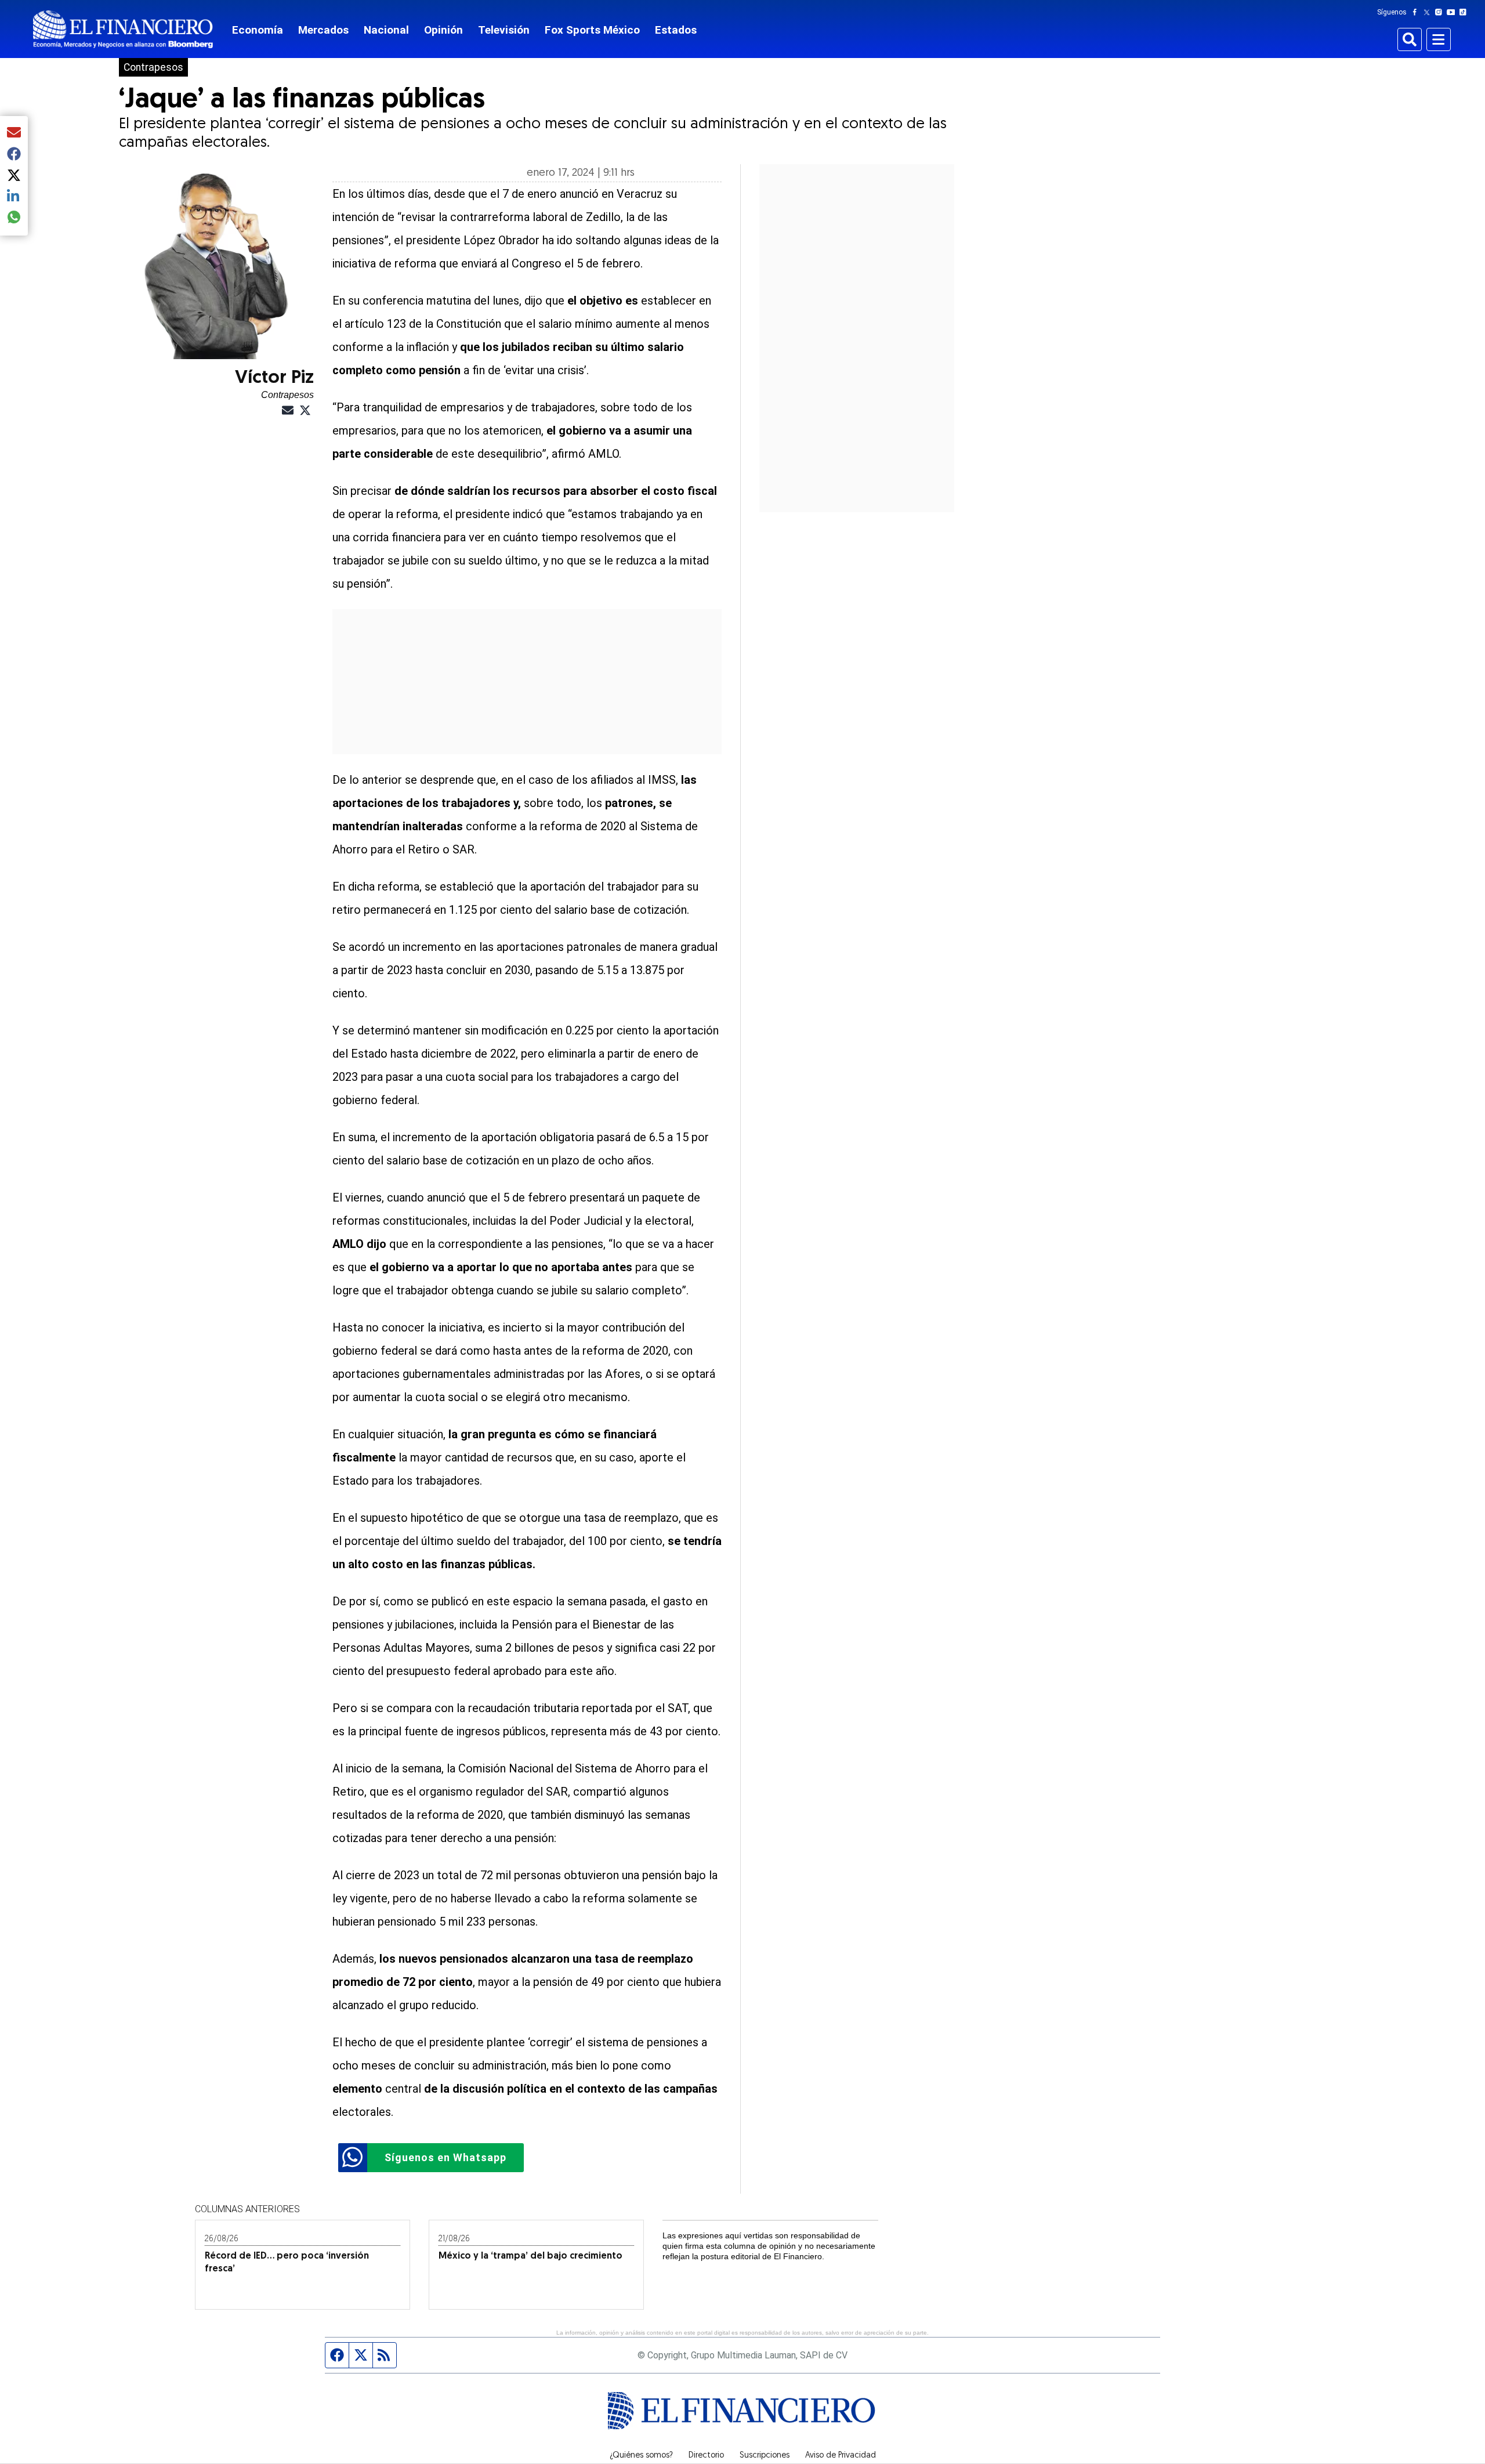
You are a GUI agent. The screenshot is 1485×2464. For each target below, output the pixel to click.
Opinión (443, 30)
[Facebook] (1417, 12)
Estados (676, 30)
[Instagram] (1441, 12)
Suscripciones (765, 2456)
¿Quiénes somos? (641, 2456)
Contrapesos (153, 67)
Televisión (504, 30)
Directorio (706, 2456)
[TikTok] (1465, 12)
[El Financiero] (123, 29)
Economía (258, 30)
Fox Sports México (592, 30)
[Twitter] (1429, 12)
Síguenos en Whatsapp (445, 2157)
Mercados (323, 30)
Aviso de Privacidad (841, 2456)
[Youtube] (1453, 12)
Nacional (386, 30)
